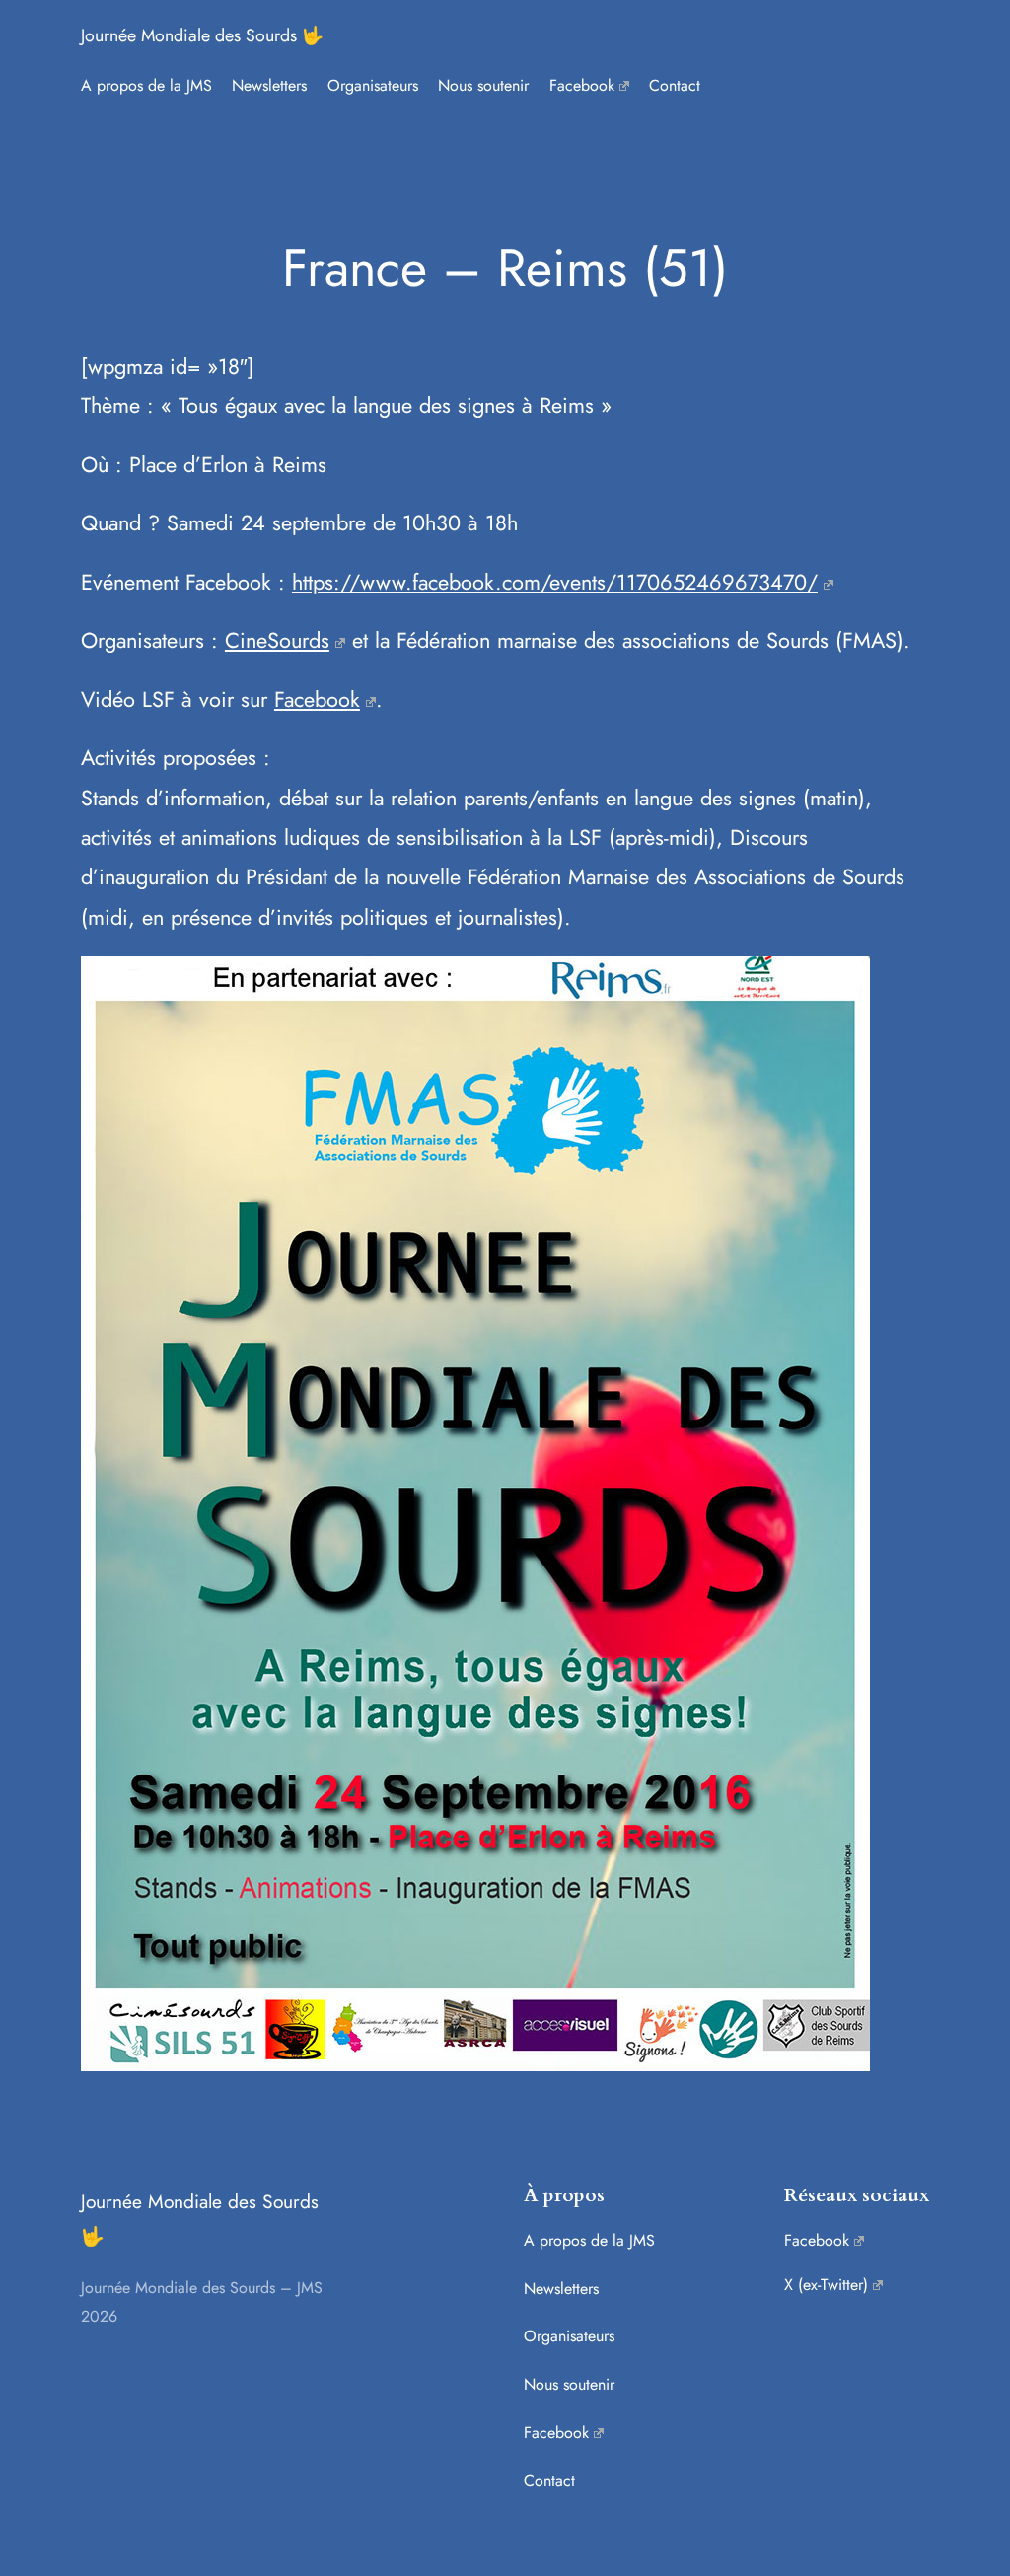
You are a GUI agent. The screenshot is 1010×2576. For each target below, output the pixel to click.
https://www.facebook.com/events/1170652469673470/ (555, 582)
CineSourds (277, 640)
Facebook (317, 699)
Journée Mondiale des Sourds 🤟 (202, 35)
